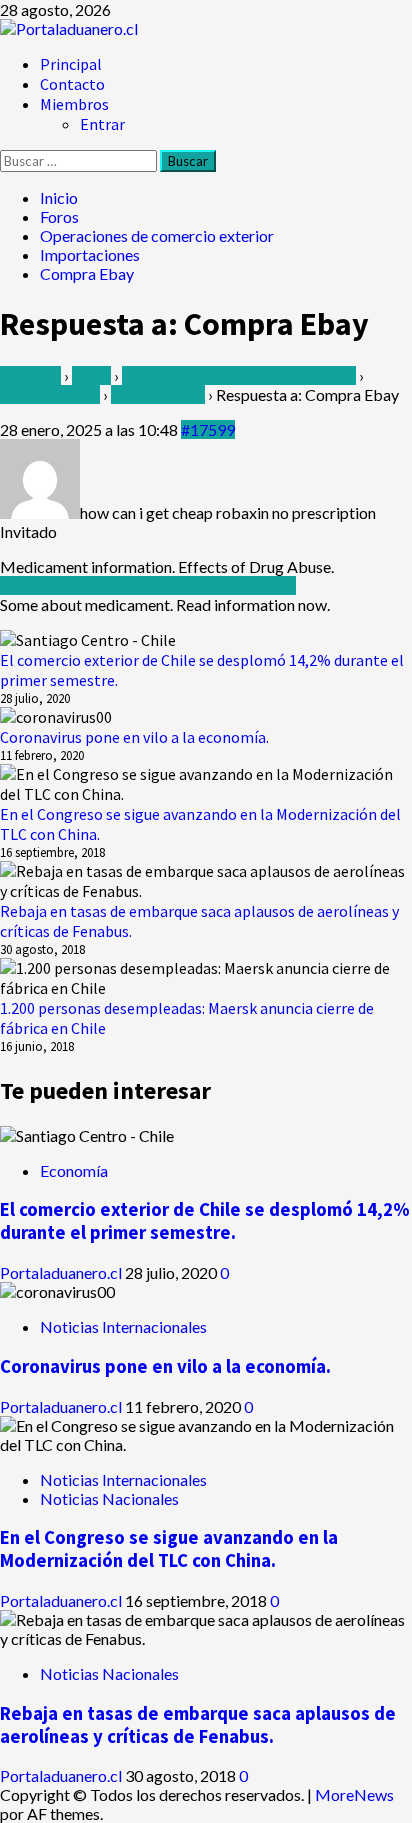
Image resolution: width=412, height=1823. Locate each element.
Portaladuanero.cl (62, 1272)
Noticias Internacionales (123, 1326)
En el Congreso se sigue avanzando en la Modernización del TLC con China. (169, 1549)
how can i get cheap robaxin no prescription (148, 585)
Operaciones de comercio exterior (239, 375)
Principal (71, 64)
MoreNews (354, 1794)
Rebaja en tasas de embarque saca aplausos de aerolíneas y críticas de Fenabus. (198, 1725)
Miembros (74, 104)
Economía (74, 1170)
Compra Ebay (158, 394)
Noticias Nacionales (109, 1498)
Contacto (72, 84)
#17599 (208, 429)
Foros (91, 375)
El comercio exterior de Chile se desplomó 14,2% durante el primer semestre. (205, 1221)
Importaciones (50, 394)
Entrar (102, 124)
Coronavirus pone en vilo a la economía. (134, 737)
